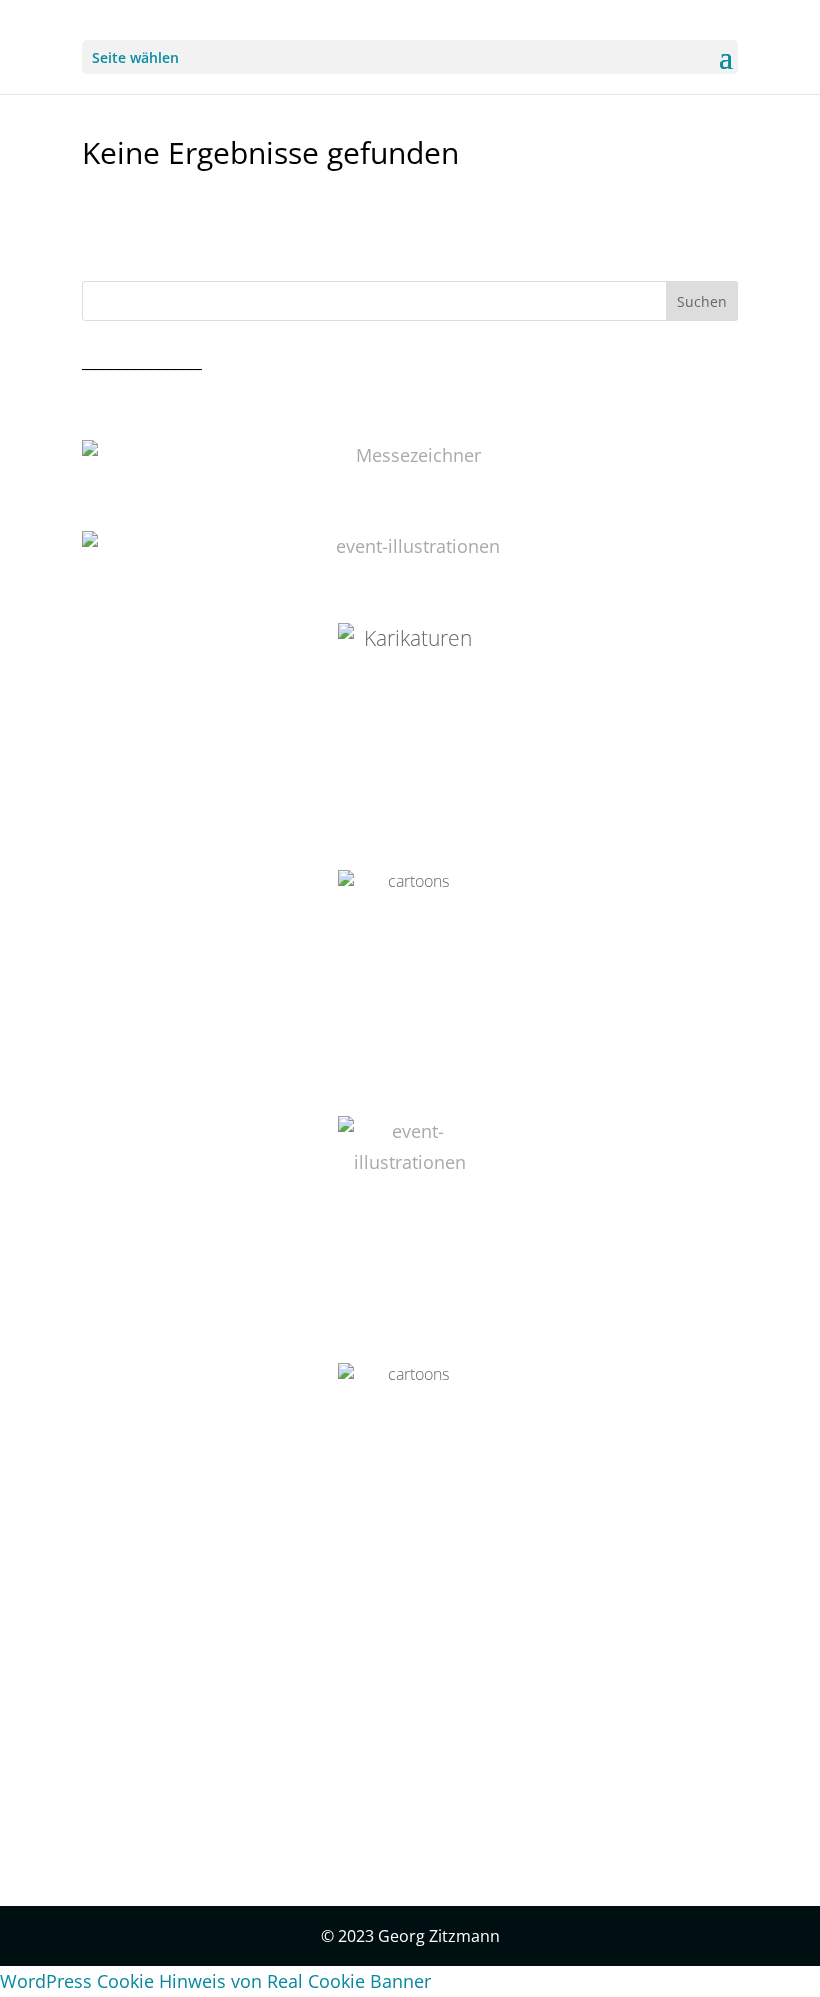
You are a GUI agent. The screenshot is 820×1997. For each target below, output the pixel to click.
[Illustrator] (410, 963)
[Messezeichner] (410, 455)
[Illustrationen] (410, 546)
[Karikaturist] (410, 716)
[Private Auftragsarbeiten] (410, 1209)
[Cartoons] (410, 1456)
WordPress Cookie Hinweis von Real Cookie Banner (215, 1981)
